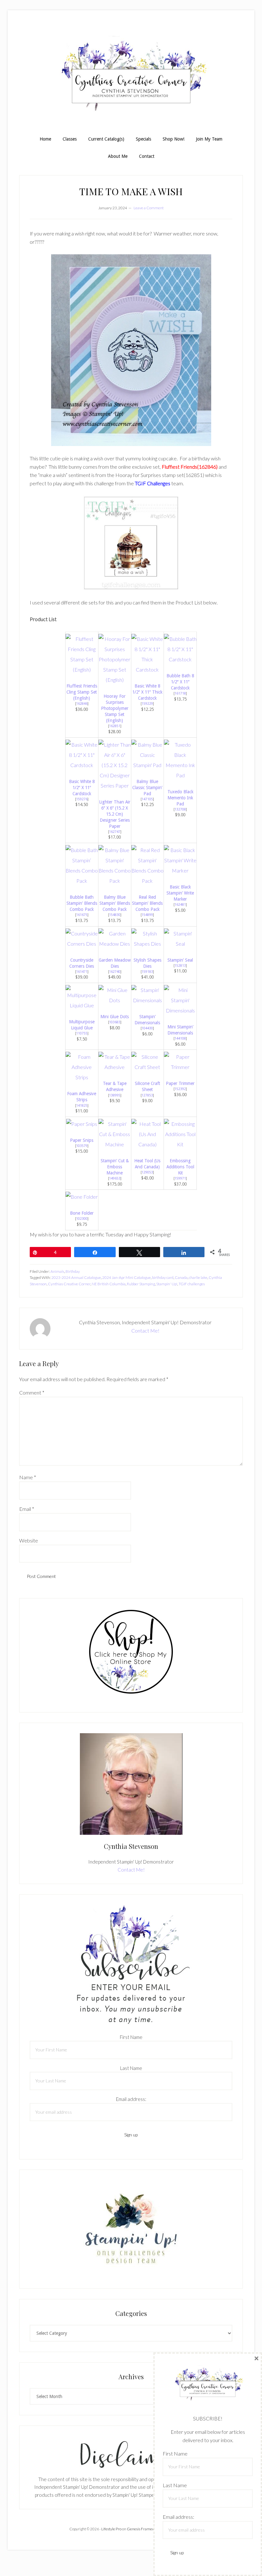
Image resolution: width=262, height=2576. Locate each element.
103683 (115, 1022)
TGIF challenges (192, 1284)
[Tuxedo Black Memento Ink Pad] (180, 775)
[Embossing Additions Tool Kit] (180, 1144)
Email (27, 1509)
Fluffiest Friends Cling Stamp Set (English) (82, 692)
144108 (180, 1038)
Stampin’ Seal (180, 960)
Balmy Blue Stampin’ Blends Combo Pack (115, 903)
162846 (82, 704)
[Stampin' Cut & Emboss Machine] (115, 1144)
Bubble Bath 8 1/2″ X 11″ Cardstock (180, 682)
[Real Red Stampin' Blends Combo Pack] (148, 881)
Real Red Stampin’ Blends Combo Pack (147, 903)
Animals (57, 1271)
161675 (82, 915)
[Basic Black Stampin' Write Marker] (180, 870)
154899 (147, 915)
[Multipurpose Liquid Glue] (82, 1005)
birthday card (163, 1277)
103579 (82, 1146)
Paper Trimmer (180, 1083)
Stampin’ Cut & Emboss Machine (115, 1167)
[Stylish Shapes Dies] (148, 944)
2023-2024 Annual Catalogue (76, 1277)
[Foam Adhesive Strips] (82, 1077)
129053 (147, 1172)
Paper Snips (82, 1140)
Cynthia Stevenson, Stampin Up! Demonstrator (131, 76)
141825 (82, 1105)
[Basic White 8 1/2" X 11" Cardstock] (82, 765)
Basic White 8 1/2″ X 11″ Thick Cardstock (147, 692)
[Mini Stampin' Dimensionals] (180, 1010)
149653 (115, 1178)
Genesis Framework (144, 2529)
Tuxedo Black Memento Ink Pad (180, 798)
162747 (115, 832)
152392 (180, 1089)
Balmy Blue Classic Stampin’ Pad (147, 788)
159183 (147, 972)
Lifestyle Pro (111, 2529)
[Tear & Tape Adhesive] (115, 1067)
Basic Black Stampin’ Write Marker (180, 893)
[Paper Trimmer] (180, 1067)
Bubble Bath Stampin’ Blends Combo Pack (82, 903)
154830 (115, 915)
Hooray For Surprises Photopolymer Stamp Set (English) (115, 708)
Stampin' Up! (167, 1284)
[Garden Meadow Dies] (115, 944)
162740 (115, 972)
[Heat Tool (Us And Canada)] (148, 1144)
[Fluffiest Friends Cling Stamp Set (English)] (82, 669)
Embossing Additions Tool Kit (180, 1167)
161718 (180, 693)
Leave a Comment (149, 208)
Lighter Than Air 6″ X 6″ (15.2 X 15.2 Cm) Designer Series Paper (115, 814)
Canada (181, 1277)
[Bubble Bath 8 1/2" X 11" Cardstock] (180, 659)
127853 (147, 1095)
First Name (131, 2037)
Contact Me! (145, 1330)
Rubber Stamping (141, 1284)
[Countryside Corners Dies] (82, 944)
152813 (180, 965)
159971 (180, 1178)
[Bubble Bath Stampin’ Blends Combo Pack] (82, 881)
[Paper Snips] (82, 1124)
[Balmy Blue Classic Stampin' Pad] (148, 765)
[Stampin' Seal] (180, 944)
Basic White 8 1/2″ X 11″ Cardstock (82, 788)
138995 (115, 1095)
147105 (147, 799)
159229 (147, 704)
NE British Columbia (109, 1284)
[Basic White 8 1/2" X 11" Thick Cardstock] (148, 669)
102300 (82, 1219)
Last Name (131, 2068)
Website (29, 1540)
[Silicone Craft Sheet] (148, 1067)
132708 (180, 809)
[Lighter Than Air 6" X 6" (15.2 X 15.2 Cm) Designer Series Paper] (115, 785)
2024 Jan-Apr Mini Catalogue (127, 1277)
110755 (82, 1033)
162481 (180, 904)
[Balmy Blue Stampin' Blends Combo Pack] (115, 881)
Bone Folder (82, 1213)
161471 (82, 972)
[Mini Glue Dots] (115, 1000)
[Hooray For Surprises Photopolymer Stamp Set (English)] (115, 680)
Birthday (73, 1271)
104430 (147, 1028)
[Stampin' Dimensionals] (148, 1000)
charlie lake (198, 1277)
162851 (115, 726)
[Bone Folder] (82, 1197)
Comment (32, 1392)
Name (28, 1477)
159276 (82, 799)
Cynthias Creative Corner (69, 1284)
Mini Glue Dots (115, 1017)
